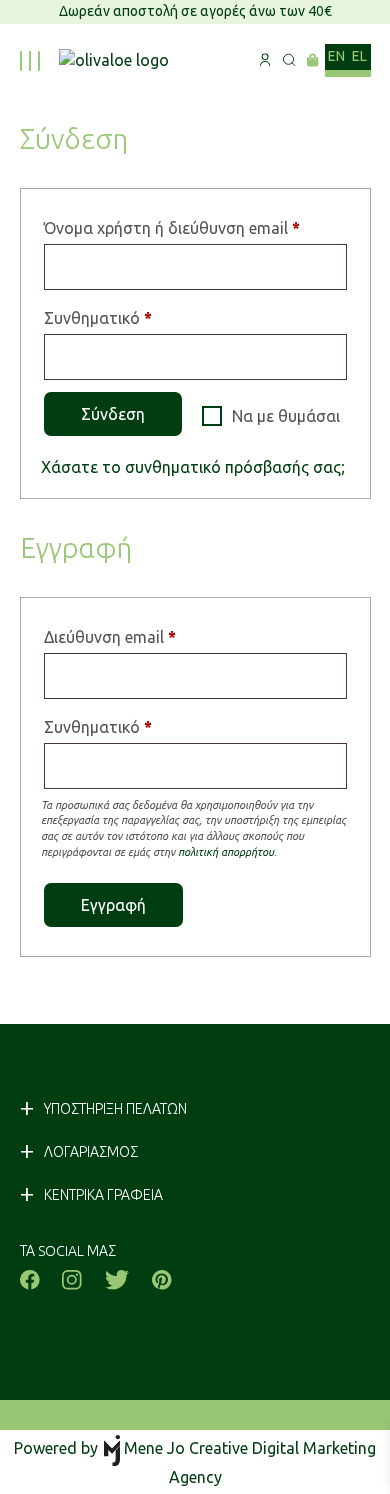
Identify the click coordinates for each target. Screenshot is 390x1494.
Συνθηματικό (136, 317)
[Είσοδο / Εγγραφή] (265, 60)
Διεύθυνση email (148, 636)
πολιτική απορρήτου (226, 852)
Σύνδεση (113, 414)
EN (337, 56)
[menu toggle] (29, 61)
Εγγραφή (113, 905)
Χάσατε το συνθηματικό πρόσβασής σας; (193, 467)
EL (360, 56)
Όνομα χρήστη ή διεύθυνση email (195, 227)
